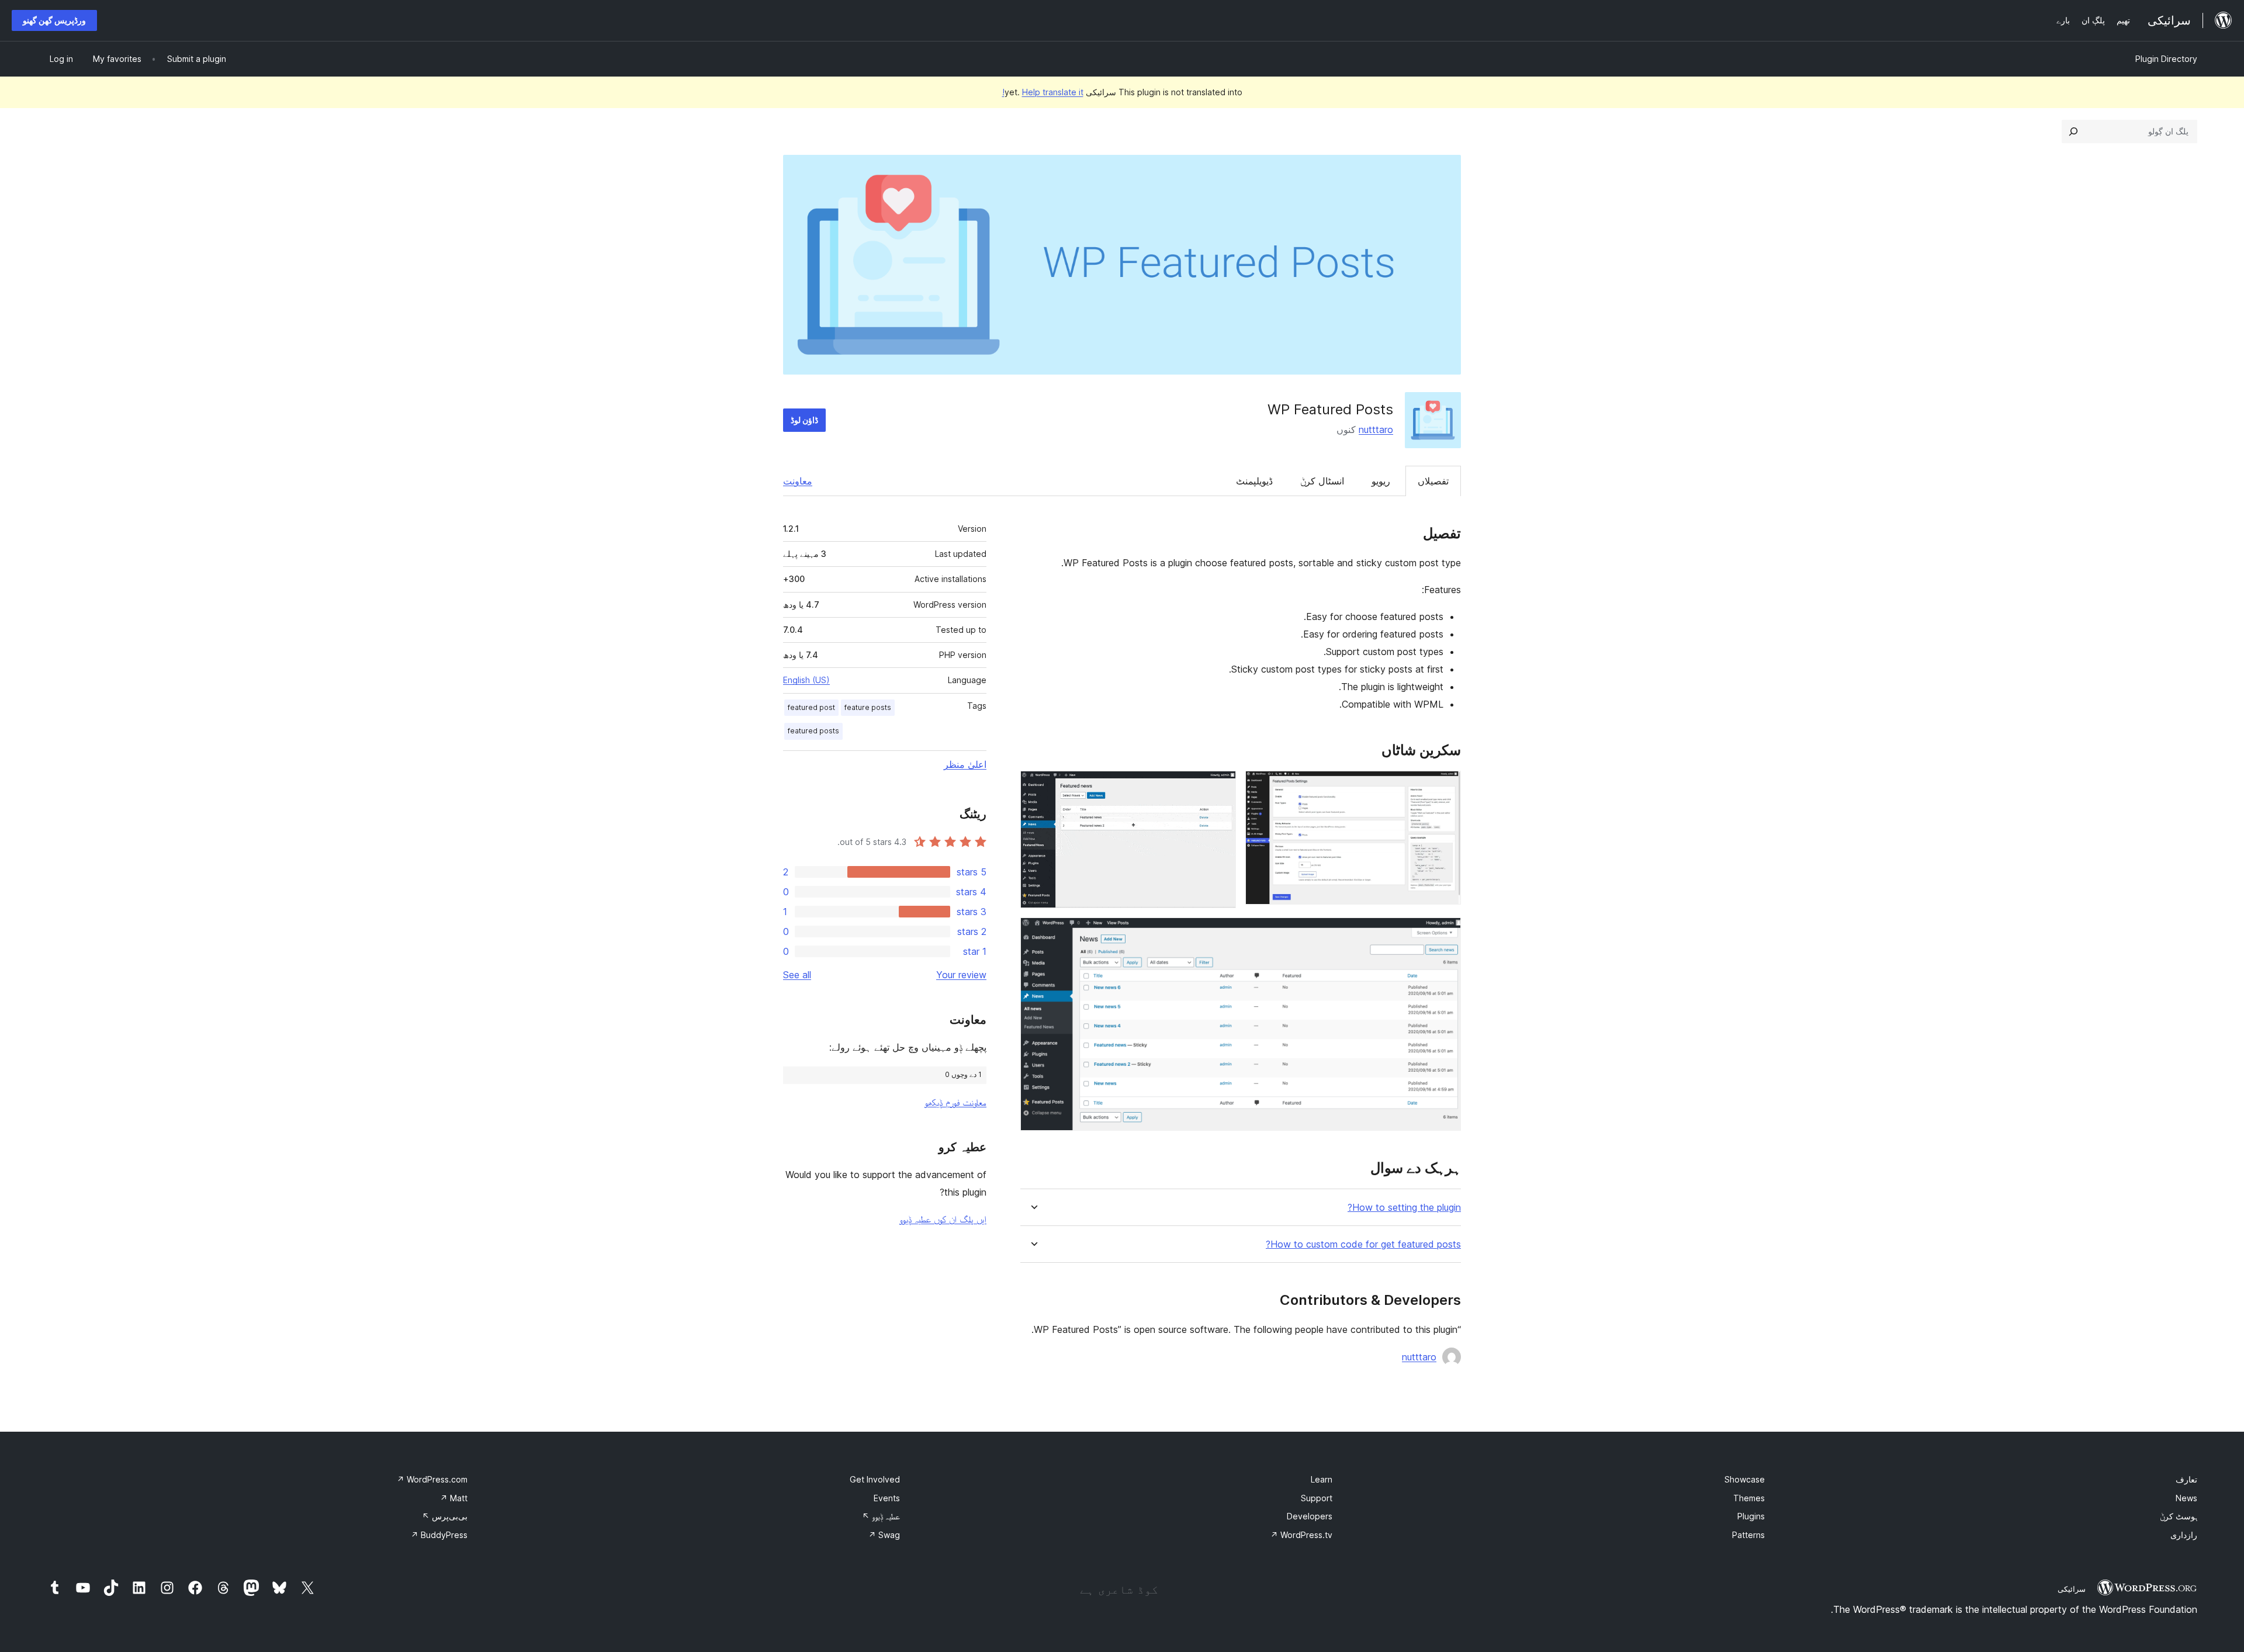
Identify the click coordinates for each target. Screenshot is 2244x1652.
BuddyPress (439, 1535)
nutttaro (1376, 430)
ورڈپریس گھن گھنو (54, 20)
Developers (1310, 1516)
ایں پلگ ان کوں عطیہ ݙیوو (943, 1219)
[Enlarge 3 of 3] (1445, 933)
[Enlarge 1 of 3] (1445, 787)
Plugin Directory (2166, 59)
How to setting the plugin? (1404, 1208)
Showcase (1745, 1479)
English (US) (806, 680)
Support (1317, 1498)
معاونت (798, 481)
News (2186, 1498)
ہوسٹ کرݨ (2179, 1516)
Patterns (1748, 1535)
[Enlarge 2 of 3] (1220, 787)
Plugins (1751, 1516)
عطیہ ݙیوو (881, 1516)
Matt (454, 1498)
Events (887, 1498)
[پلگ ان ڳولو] (2073, 131)
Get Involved (875, 1479)
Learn (1322, 1479)
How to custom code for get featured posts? (1363, 1244)
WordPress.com (432, 1479)
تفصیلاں (1433, 481)
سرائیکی (2072, 1589)
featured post (811, 707)
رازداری (2184, 1535)
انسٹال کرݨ (1322, 481)
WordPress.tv (1301, 1535)
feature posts (868, 707)
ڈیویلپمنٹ (1254, 481)
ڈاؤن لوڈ (804, 420)
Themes (1749, 1498)
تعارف (2186, 1479)
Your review (961, 975)
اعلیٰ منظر (965, 764)
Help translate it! (1043, 92)
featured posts (813, 731)
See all (797, 975)
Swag (884, 1535)
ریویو (1381, 481)
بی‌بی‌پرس (445, 1516)
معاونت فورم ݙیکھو (955, 1102)
